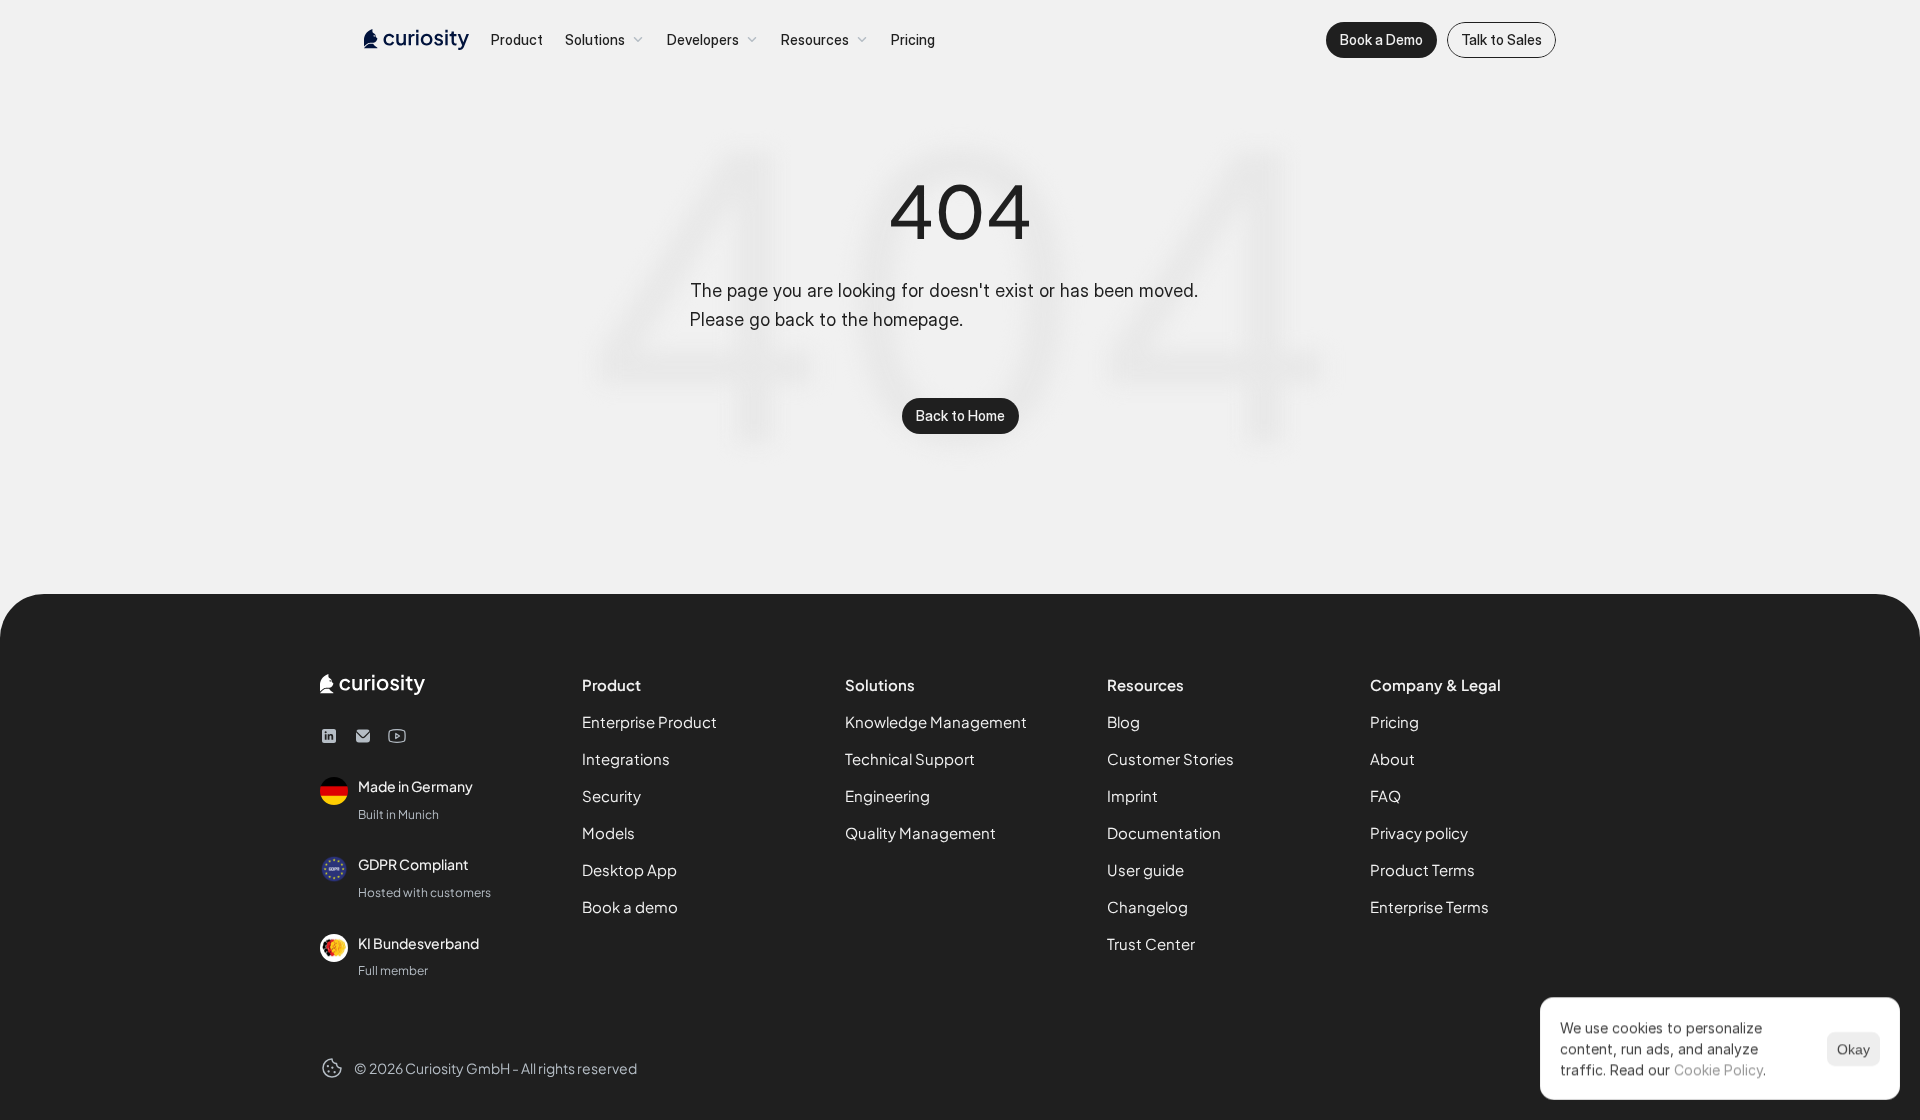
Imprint (1132, 795)
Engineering (887, 795)
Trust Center (1151, 943)
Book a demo (630, 906)
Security (611, 795)
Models (608, 832)
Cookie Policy (1718, 1069)
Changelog (1147, 906)
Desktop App (629, 869)
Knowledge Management (936, 721)
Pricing (1394, 721)
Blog (1123, 721)
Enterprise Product (649, 721)
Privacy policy (1419, 832)
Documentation (1164, 832)
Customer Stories (1170, 758)
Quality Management (920, 832)
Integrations (626, 758)
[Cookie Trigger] (332, 1068)
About (1392, 758)
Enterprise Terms (1429, 906)
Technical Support (910, 758)
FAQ (1385, 795)
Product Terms (1422, 869)
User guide (1145, 869)
